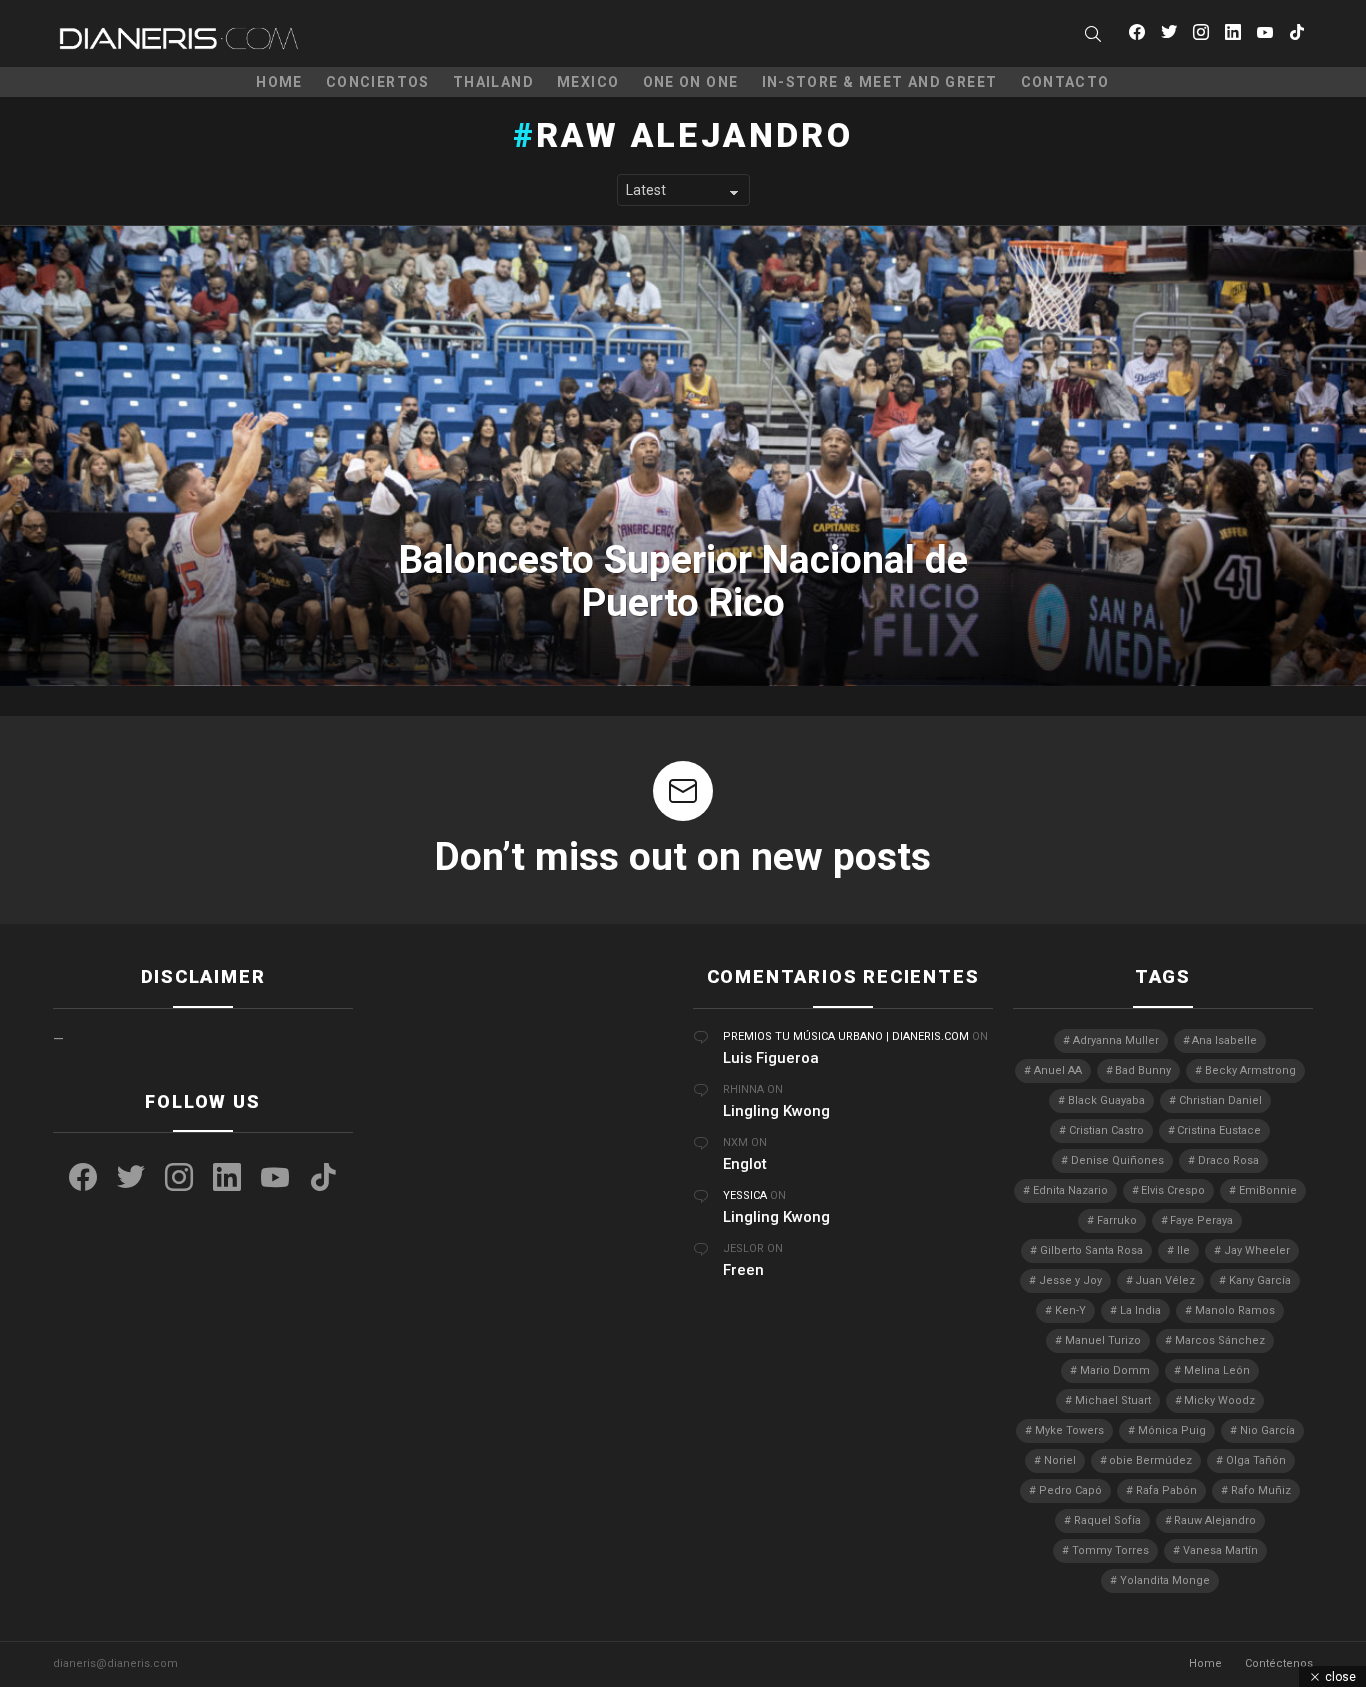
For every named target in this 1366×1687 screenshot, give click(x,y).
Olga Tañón (1256, 1460)
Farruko (1117, 1220)
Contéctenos (1279, 1663)
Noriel (1060, 1460)
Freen (743, 1270)
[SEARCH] (1093, 34)
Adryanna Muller (1116, 1040)
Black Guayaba (1106, 1100)
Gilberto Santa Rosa (1091, 1250)
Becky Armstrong (1250, 1070)
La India (1140, 1310)
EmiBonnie (1268, 1190)
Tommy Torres (1110, 1550)
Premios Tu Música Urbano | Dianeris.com (846, 1036)
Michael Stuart (1113, 1400)
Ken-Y (1070, 1310)
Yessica (745, 1195)
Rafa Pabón (1166, 1490)
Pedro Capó (1070, 1490)
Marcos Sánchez (1220, 1340)
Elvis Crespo (1173, 1190)
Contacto (1065, 82)
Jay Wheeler (1257, 1250)
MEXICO (588, 82)
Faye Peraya (1201, 1220)
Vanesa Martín (1220, 1550)
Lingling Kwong (776, 1111)
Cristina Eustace (1219, 1130)
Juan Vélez (1165, 1280)
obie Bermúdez (1150, 1460)
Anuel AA (1058, 1070)
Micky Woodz (1219, 1400)
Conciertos (378, 82)
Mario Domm (1115, 1370)
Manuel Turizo (1103, 1340)
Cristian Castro (1106, 1130)
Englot (745, 1164)
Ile (1183, 1250)
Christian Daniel (1220, 1100)
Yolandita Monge (1165, 1580)
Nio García (1267, 1430)
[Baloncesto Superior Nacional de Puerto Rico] (683, 456)
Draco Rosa (1228, 1160)
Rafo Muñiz (1261, 1490)
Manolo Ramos (1235, 1310)
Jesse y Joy (1070, 1280)
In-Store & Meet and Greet (880, 82)
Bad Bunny (1143, 1070)
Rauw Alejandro (1215, 1520)
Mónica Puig (1172, 1430)
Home (279, 82)
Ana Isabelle (1224, 1040)
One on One (691, 82)
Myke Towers (1069, 1430)
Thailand (493, 82)
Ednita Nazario (1070, 1190)
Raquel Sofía (1107, 1520)
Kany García (1260, 1280)
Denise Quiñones (1117, 1160)
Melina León (1217, 1370)
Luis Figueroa (771, 1058)
